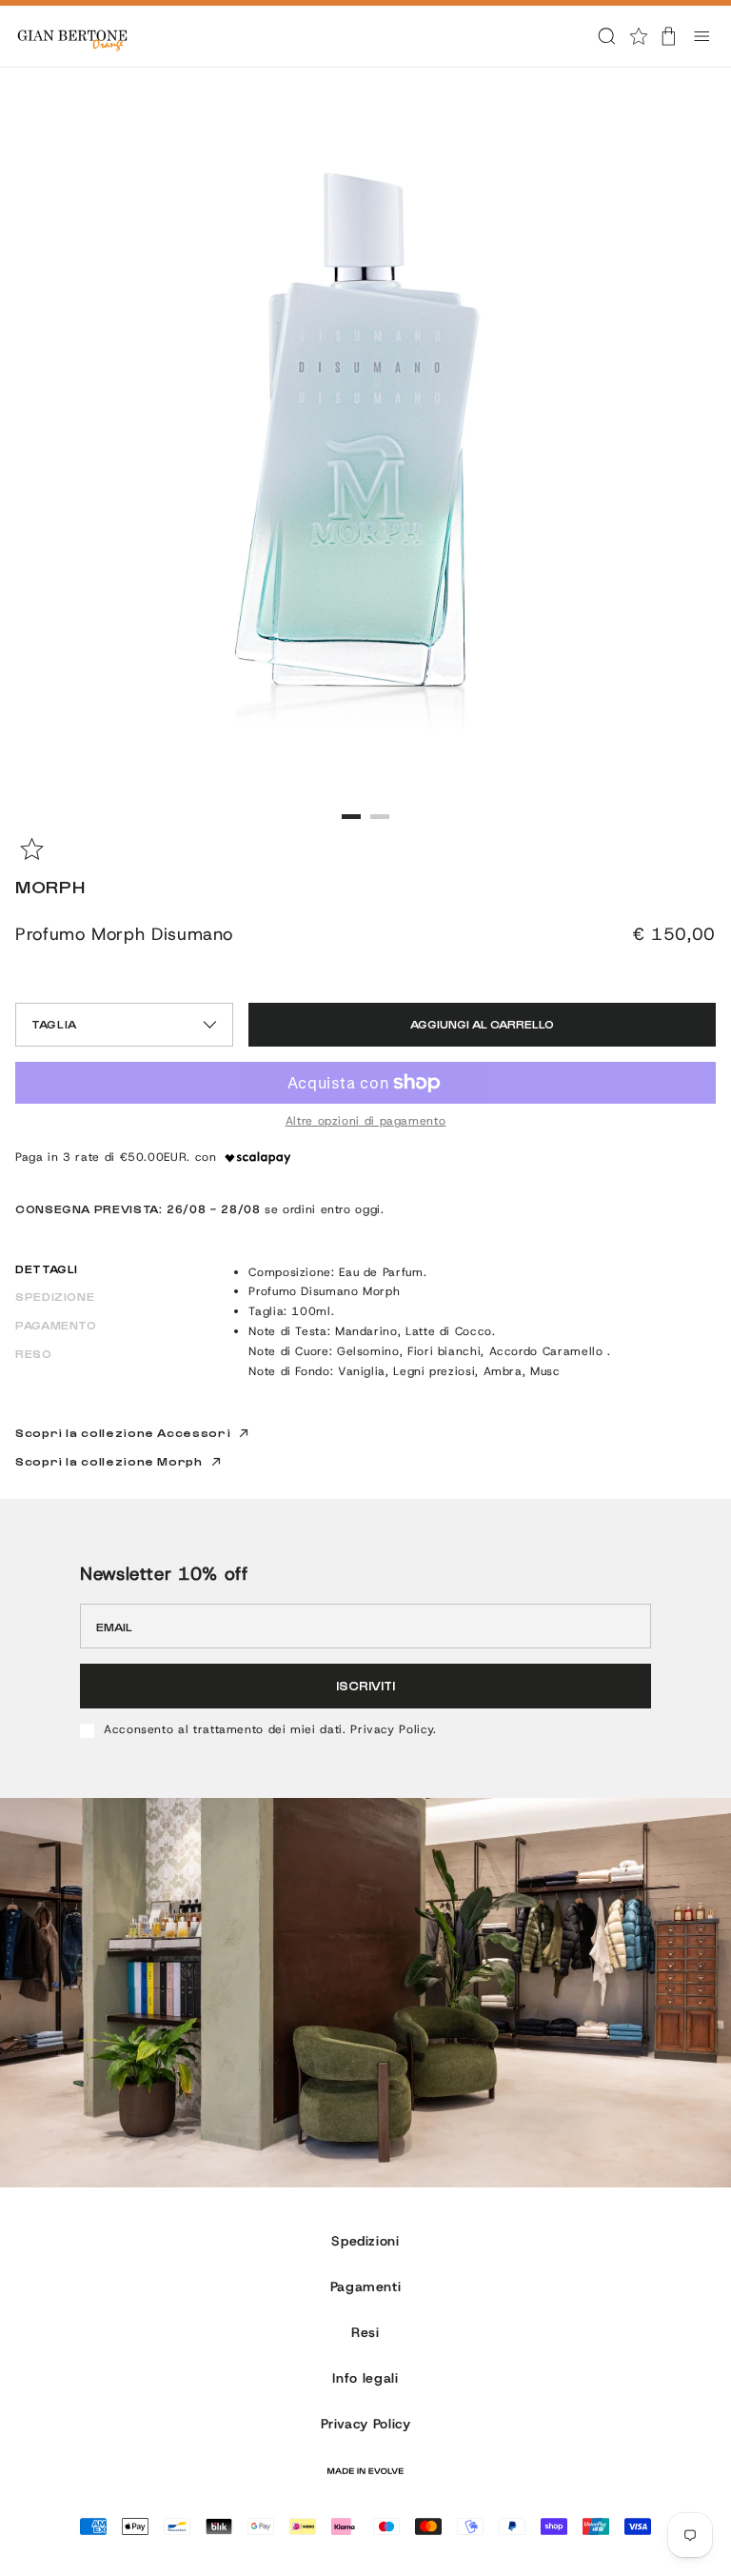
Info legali (365, 2378)
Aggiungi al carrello (482, 1024)
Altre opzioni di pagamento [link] (366, 1122)
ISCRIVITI (365, 1685)
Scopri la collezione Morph (109, 1461)
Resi (365, 2332)
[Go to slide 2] (380, 817)
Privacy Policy (366, 2424)
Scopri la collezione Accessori (123, 1433)
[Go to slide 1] (351, 817)
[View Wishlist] (639, 36)
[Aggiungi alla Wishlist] (32, 849)
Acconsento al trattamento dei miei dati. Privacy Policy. (270, 1730)
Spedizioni (365, 2241)
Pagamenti (366, 2286)
